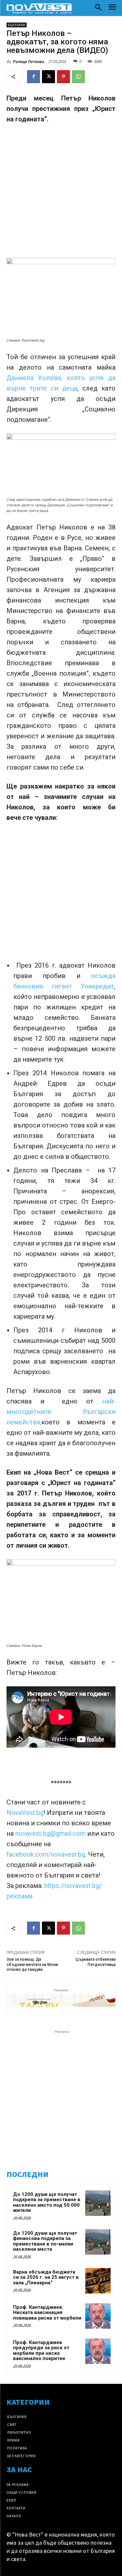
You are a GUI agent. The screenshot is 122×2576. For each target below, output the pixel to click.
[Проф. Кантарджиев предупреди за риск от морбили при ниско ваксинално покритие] (98, 2351)
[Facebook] (34, 77)
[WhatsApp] (78, 77)
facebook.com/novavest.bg (46, 1854)
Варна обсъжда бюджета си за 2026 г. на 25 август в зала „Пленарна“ (46, 2277)
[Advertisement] (61, 194)
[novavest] (39, 8)
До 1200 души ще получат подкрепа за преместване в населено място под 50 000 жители (47, 2202)
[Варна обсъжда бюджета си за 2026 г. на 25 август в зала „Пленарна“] (98, 2281)
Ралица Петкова (28, 61)
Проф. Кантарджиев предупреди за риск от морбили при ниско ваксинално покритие (41, 2351)
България (17, 25)
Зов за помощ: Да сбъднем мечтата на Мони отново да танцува (32, 1964)
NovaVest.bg (25, 1813)
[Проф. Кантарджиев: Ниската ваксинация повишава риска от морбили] (98, 2316)
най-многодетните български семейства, (61, 1412)
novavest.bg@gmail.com (51, 1833)
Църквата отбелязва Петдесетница (95, 1962)
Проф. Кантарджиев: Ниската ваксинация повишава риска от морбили (47, 2313)
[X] (48, 77)
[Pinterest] (63, 77)
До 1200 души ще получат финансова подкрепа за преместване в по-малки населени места (45, 2241)
